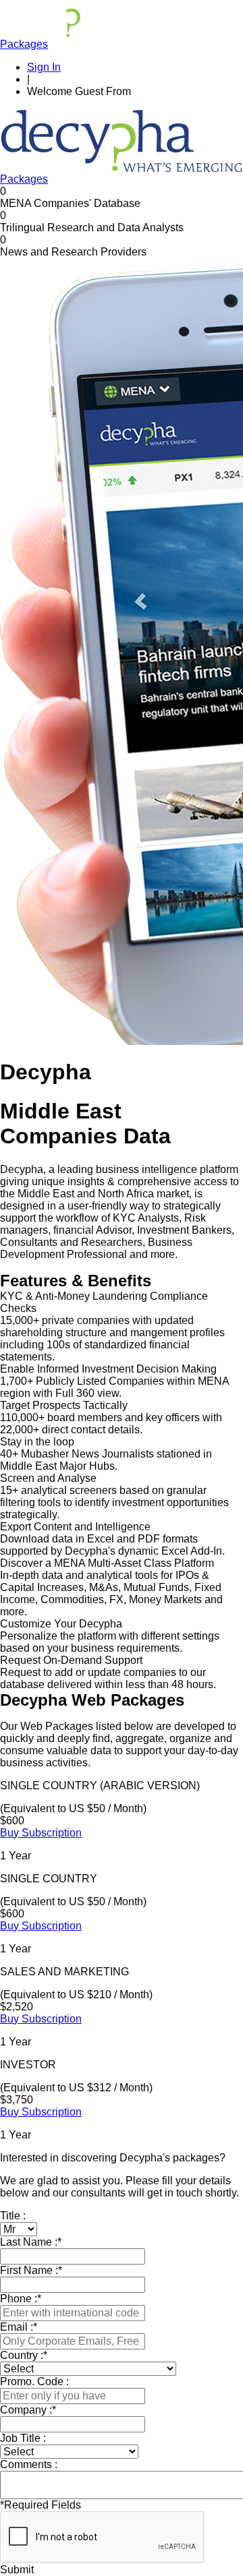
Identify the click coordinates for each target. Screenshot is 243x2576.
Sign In (44, 67)
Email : (19, 2327)
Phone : (21, 2299)
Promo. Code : (34, 2382)
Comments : (29, 2464)
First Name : (31, 2270)
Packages (24, 44)
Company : (28, 2410)
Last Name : (31, 2242)
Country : (24, 2355)
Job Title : (23, 2438)
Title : (13, 2216)
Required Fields (40, 2505)
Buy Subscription (41, 1833)
